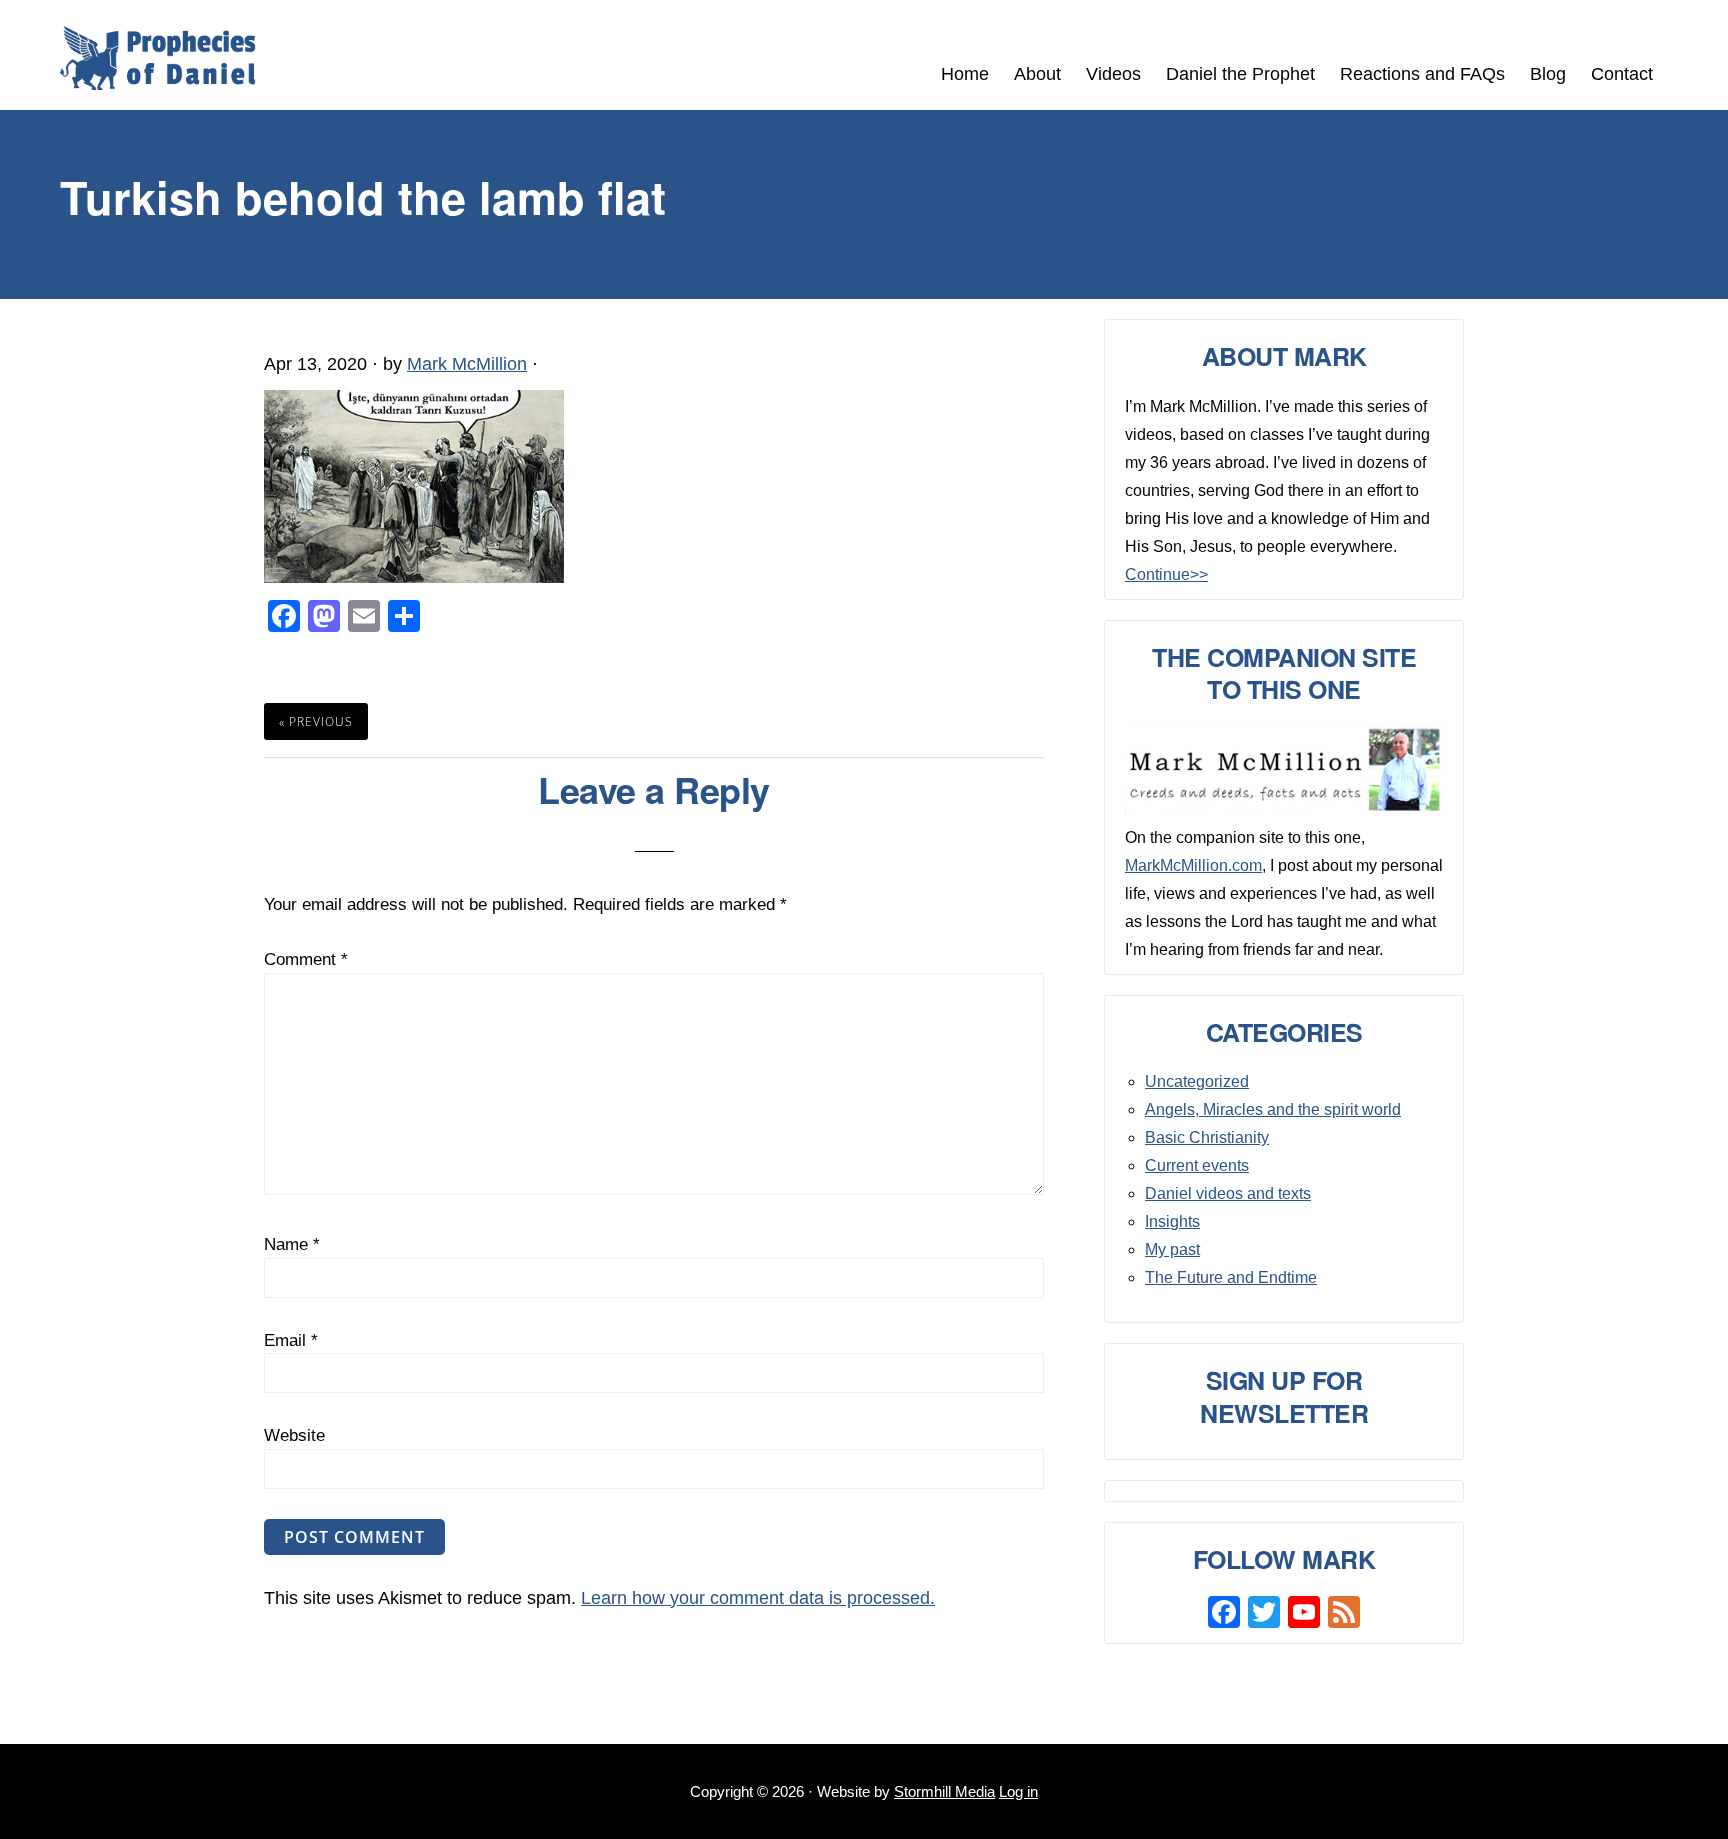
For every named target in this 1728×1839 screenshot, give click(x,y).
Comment (306, 959)
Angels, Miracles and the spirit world (1273, 1109)
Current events (1197, 1165)
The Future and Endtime (1231, 1277)
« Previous (316, 721)
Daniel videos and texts (1228, 1193)
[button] (1678, 62)
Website (294, 1435)
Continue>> (1166, 574)
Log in (1018, 1791)
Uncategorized (1197, 1081)
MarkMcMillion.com (1193, 865)
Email (291, 1340)
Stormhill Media (944, 1791)
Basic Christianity (1207, 1137)
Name (292, 1244)
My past (1172, 1249)
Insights (1172, 1221)
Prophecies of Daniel (158, 58)
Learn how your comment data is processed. (758, 1598)
